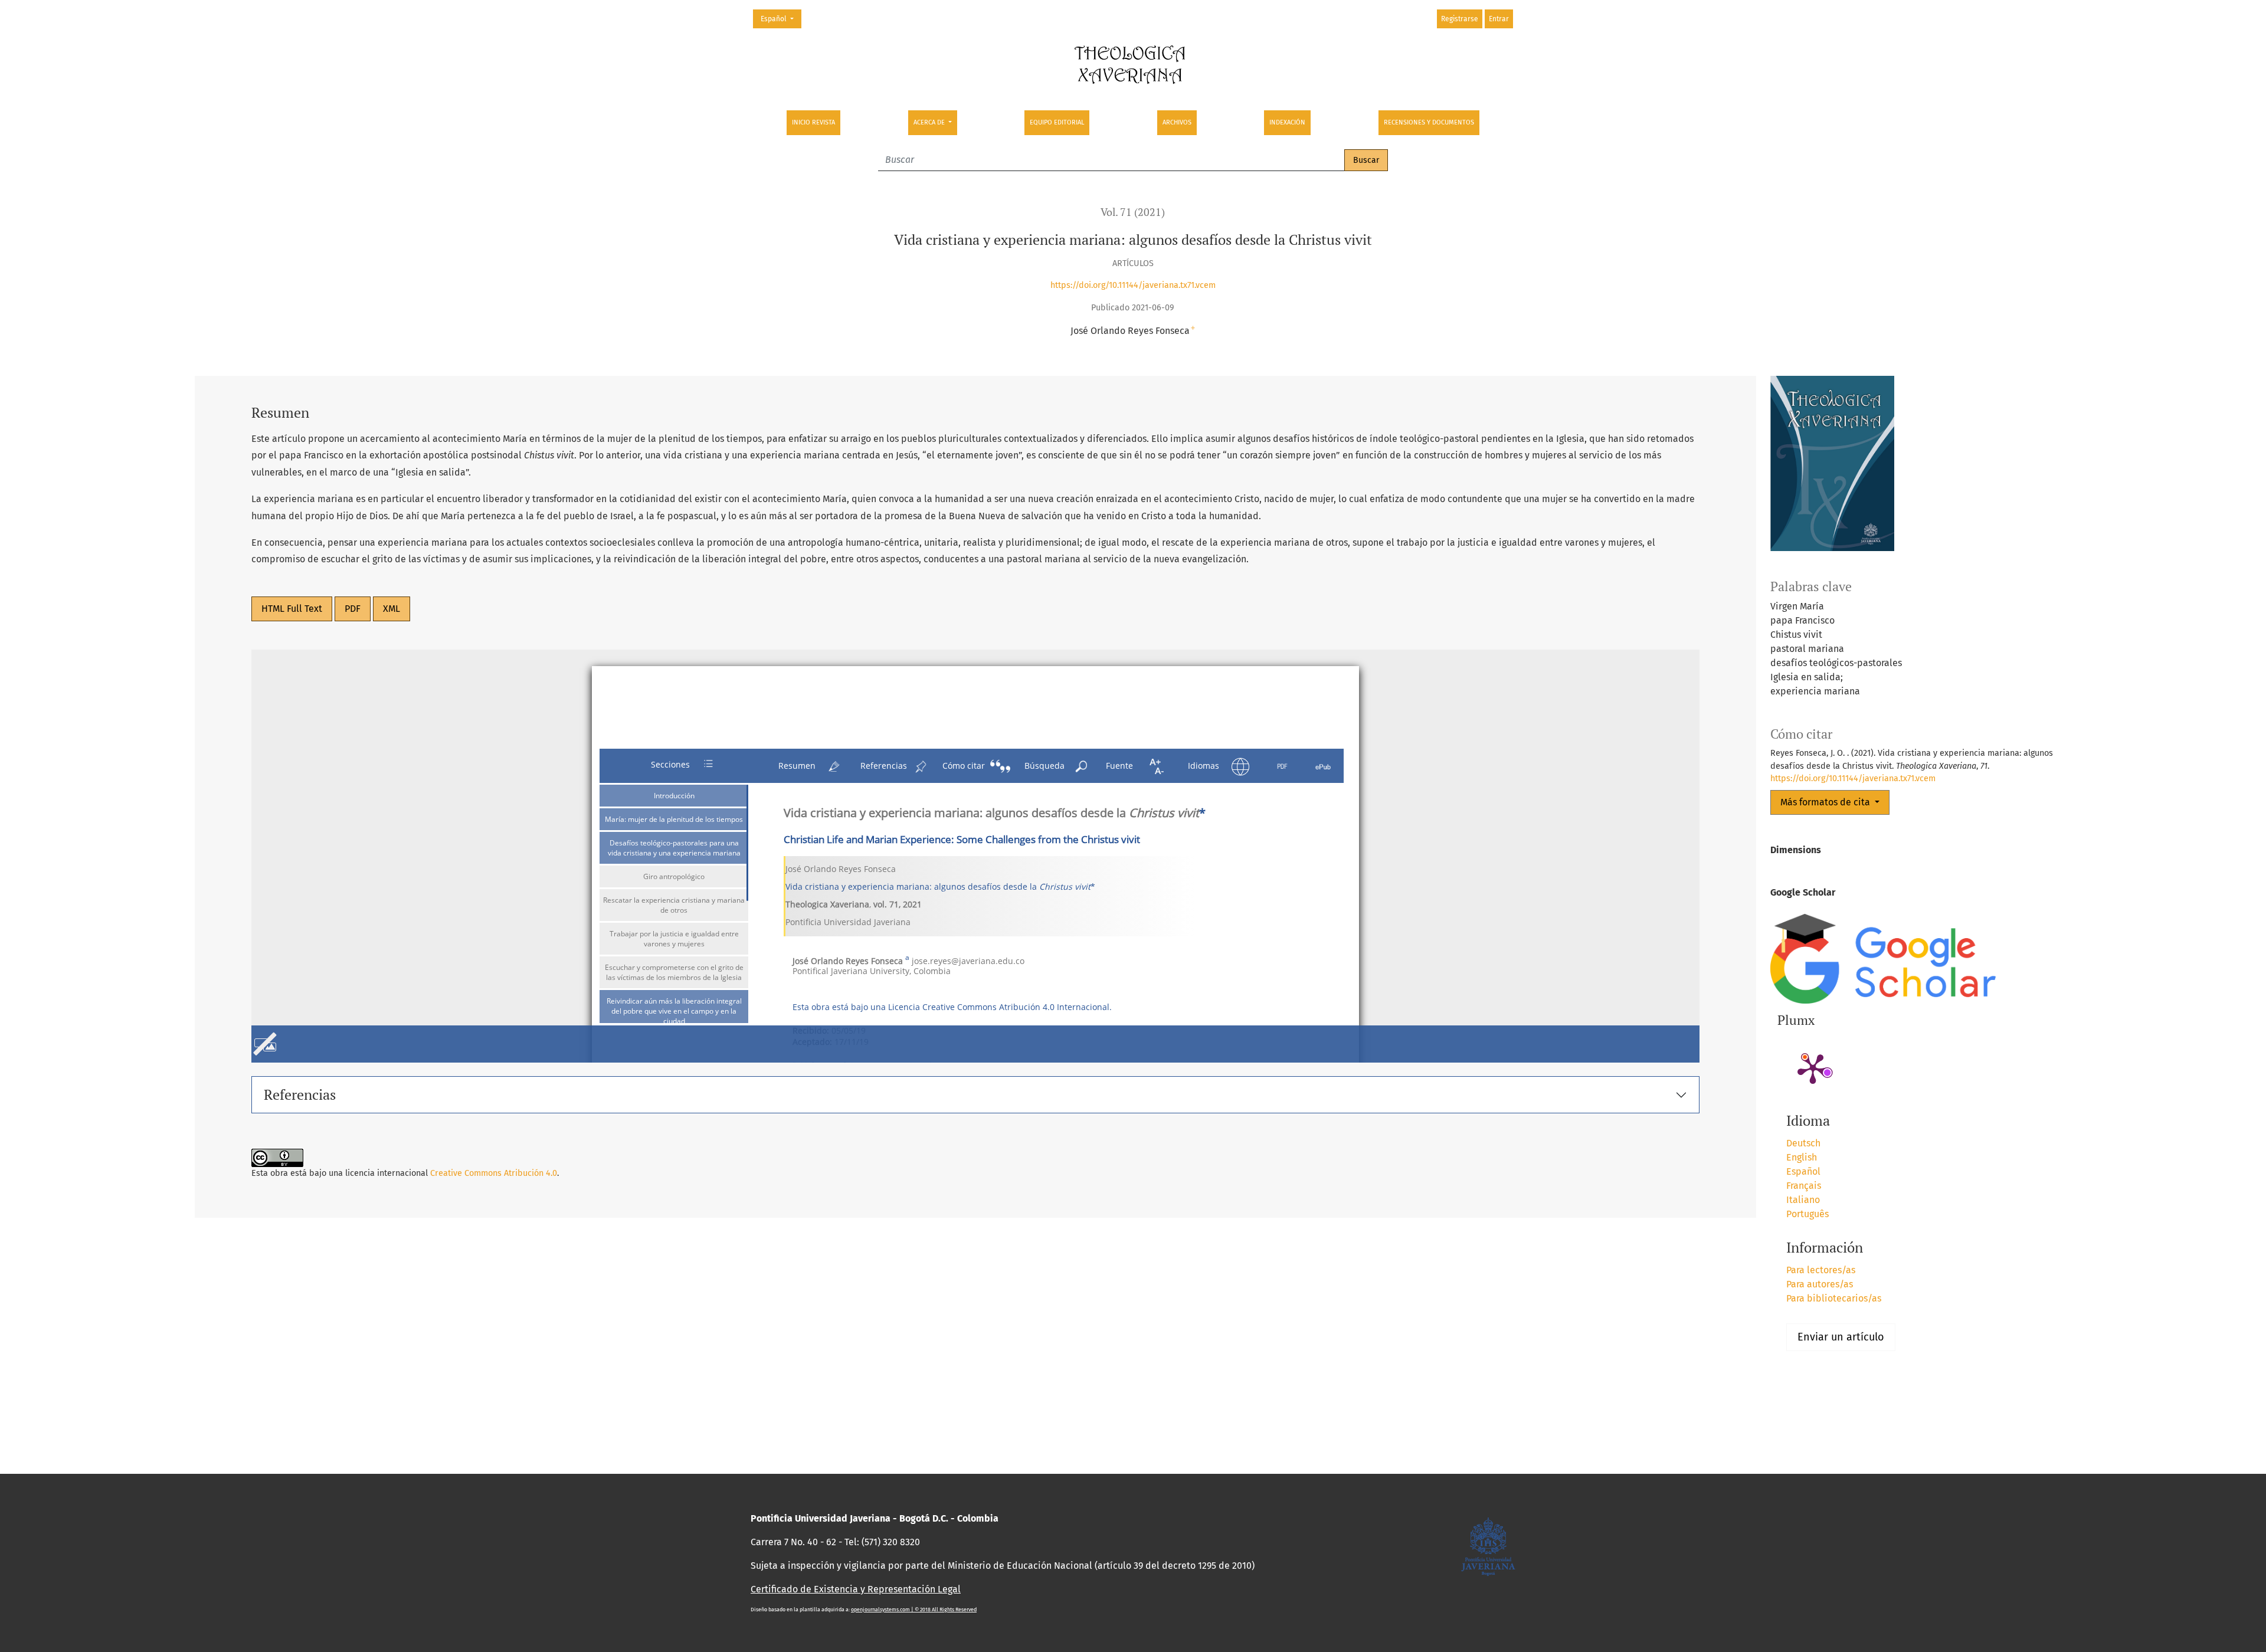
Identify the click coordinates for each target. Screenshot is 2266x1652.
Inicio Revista (813, 122)
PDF (353, 609)
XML (392, 609)
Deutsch (1803, 1143)
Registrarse (1460, 19)
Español (781, 19)
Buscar (1366, 160)
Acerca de (930, 122)
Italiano (1803, 1200)
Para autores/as (1820, 1284)
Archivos (1177, 122)
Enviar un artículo (1841, 1337)
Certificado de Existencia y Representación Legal (856, 1589)
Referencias (300, 1094)
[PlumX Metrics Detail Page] (1813, 1068)
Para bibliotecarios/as (1834, 1298)
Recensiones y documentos (1429, 122)
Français (1804, 1186)
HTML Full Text (292, 609)
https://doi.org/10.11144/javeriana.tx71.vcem (1133, 285)
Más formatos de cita (1826, 802)
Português (1807, 1214)
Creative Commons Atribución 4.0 (494, 1173)
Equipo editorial (1057, 122)
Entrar (1499, 19)
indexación (1287, 122)
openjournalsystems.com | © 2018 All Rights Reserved (914, 1610)
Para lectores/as (1821, 1270)
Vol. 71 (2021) (1133, 212)
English (1802, 1157)
